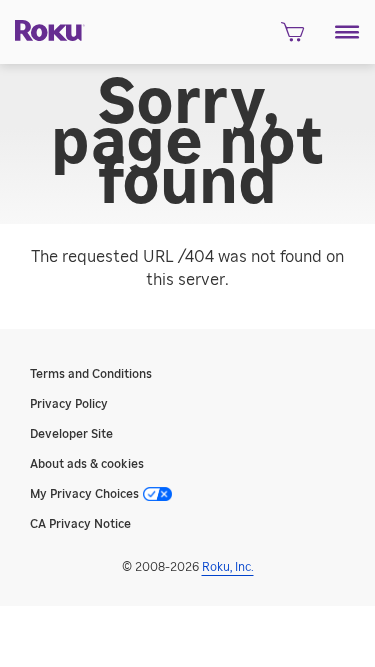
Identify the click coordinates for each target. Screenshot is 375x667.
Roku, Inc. (228, 567)
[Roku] (42, 29)
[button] (347, 32)
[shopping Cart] (292, 38)
